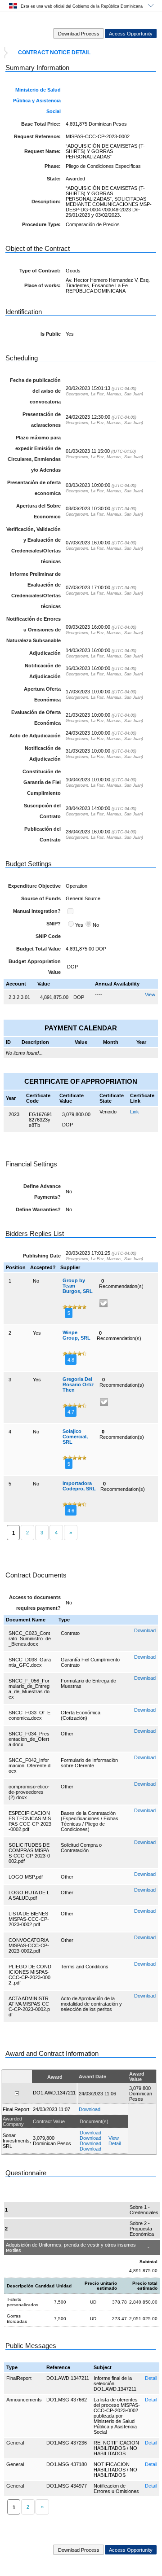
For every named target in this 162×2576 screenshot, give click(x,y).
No (96, 925)
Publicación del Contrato (43, 834)
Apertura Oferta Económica (42, 694)
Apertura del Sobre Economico (38, 511)
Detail (151, 2378)
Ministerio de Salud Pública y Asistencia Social (37, 101)
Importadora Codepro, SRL (79, 1486)
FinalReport (19, 2378)
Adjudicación (45, 653)
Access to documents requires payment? (35, 1603)
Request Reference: (37, 136)
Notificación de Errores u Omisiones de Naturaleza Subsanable (34, 630)
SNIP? (54, 924)
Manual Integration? (37, 911)
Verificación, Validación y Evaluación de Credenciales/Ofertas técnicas (34, 545)
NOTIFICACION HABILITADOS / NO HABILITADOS (115, 2470)
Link (135, 1112)
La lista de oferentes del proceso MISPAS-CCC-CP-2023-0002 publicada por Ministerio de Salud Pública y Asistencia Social (117, 2416)
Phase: (53, 166)
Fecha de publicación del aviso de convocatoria (35, 391)
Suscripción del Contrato (42, 811)
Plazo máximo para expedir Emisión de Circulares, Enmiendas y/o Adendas (34, 454)
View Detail (115, 2141)
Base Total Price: (41, 124)
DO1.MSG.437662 (67, 2400)
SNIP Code (48, 936)
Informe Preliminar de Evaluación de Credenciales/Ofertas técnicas (35, 590)
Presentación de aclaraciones (42, 420)
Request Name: (43, 151)
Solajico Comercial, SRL (75, 1437)
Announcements (24, 2400)
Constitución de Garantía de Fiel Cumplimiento (42, 782)
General (15, 2443)
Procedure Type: (41, 224)
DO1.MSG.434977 (67, 2486)
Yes (79, 925)
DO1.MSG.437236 (67, 2443)
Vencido (108, 1112)
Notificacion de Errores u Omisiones (116, 2488)
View (150, 994)
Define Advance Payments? (42, 1192)
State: (54, 179)
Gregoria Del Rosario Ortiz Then (78, 1384)
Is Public (51, 334)
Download (145, 1630)
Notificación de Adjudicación (43, 671)
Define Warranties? (38, 1209)
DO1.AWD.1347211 (68, 2378)
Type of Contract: (40, 271)
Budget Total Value (38, 949)
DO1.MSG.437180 (67, 2464)
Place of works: (43, 285)
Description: (46, 202)
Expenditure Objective (34, 886)
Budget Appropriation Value (35, 967)
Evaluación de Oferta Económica (36, 718)
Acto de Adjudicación (35, 736)
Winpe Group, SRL (76, 1335)
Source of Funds (41, 898)
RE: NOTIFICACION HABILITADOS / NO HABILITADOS (116, 2448)
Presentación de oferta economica (34, 488)
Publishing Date (42, 1256)
